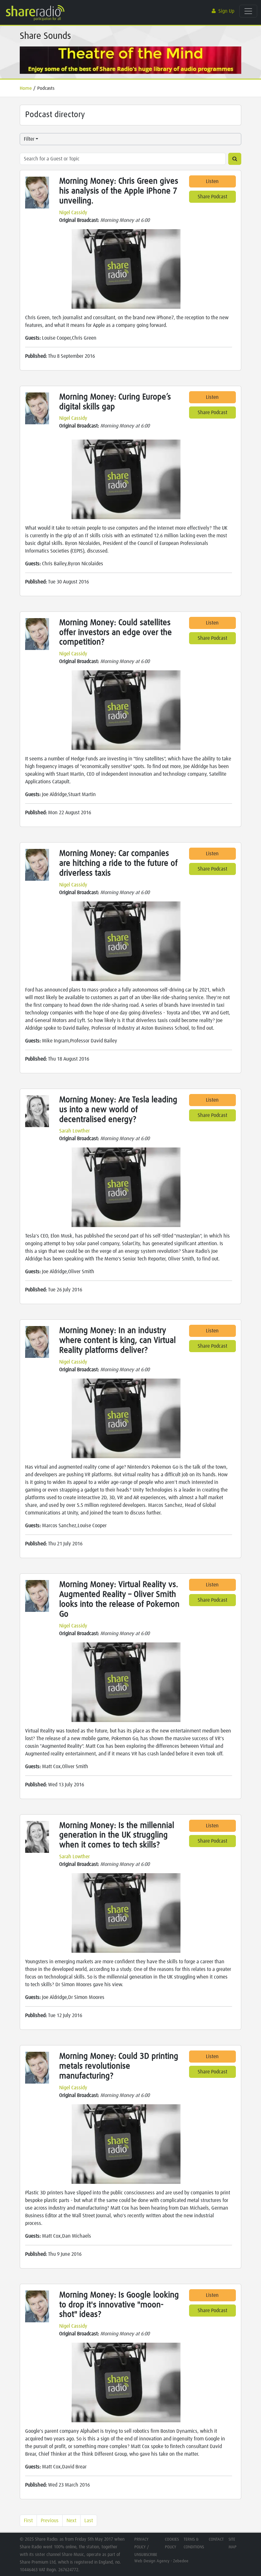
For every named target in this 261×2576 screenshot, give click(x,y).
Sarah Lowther (74, 1131)
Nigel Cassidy (73, 213)
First (28, 2521)
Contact (216, 2540)
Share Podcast (212, 197)
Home (26, 88)
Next (71, 2521)
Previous (50, 2521)
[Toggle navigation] (248, 11)
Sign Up (226, 11)
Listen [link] (212, 181)
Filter (29, 139)
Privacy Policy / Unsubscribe (146, 2547)
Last (89, 2521)
